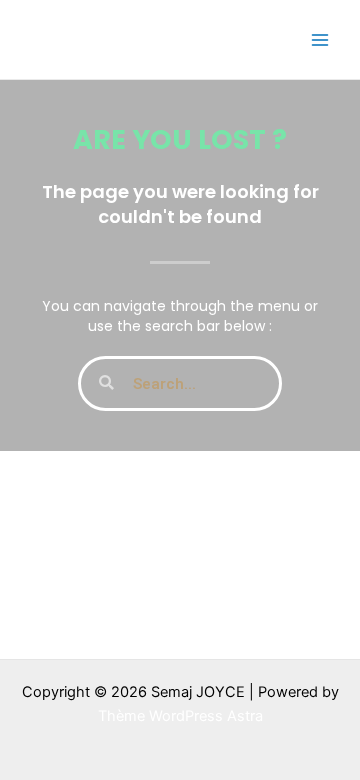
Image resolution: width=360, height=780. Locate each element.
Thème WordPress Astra (180, 716)
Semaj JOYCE (122, 38)
